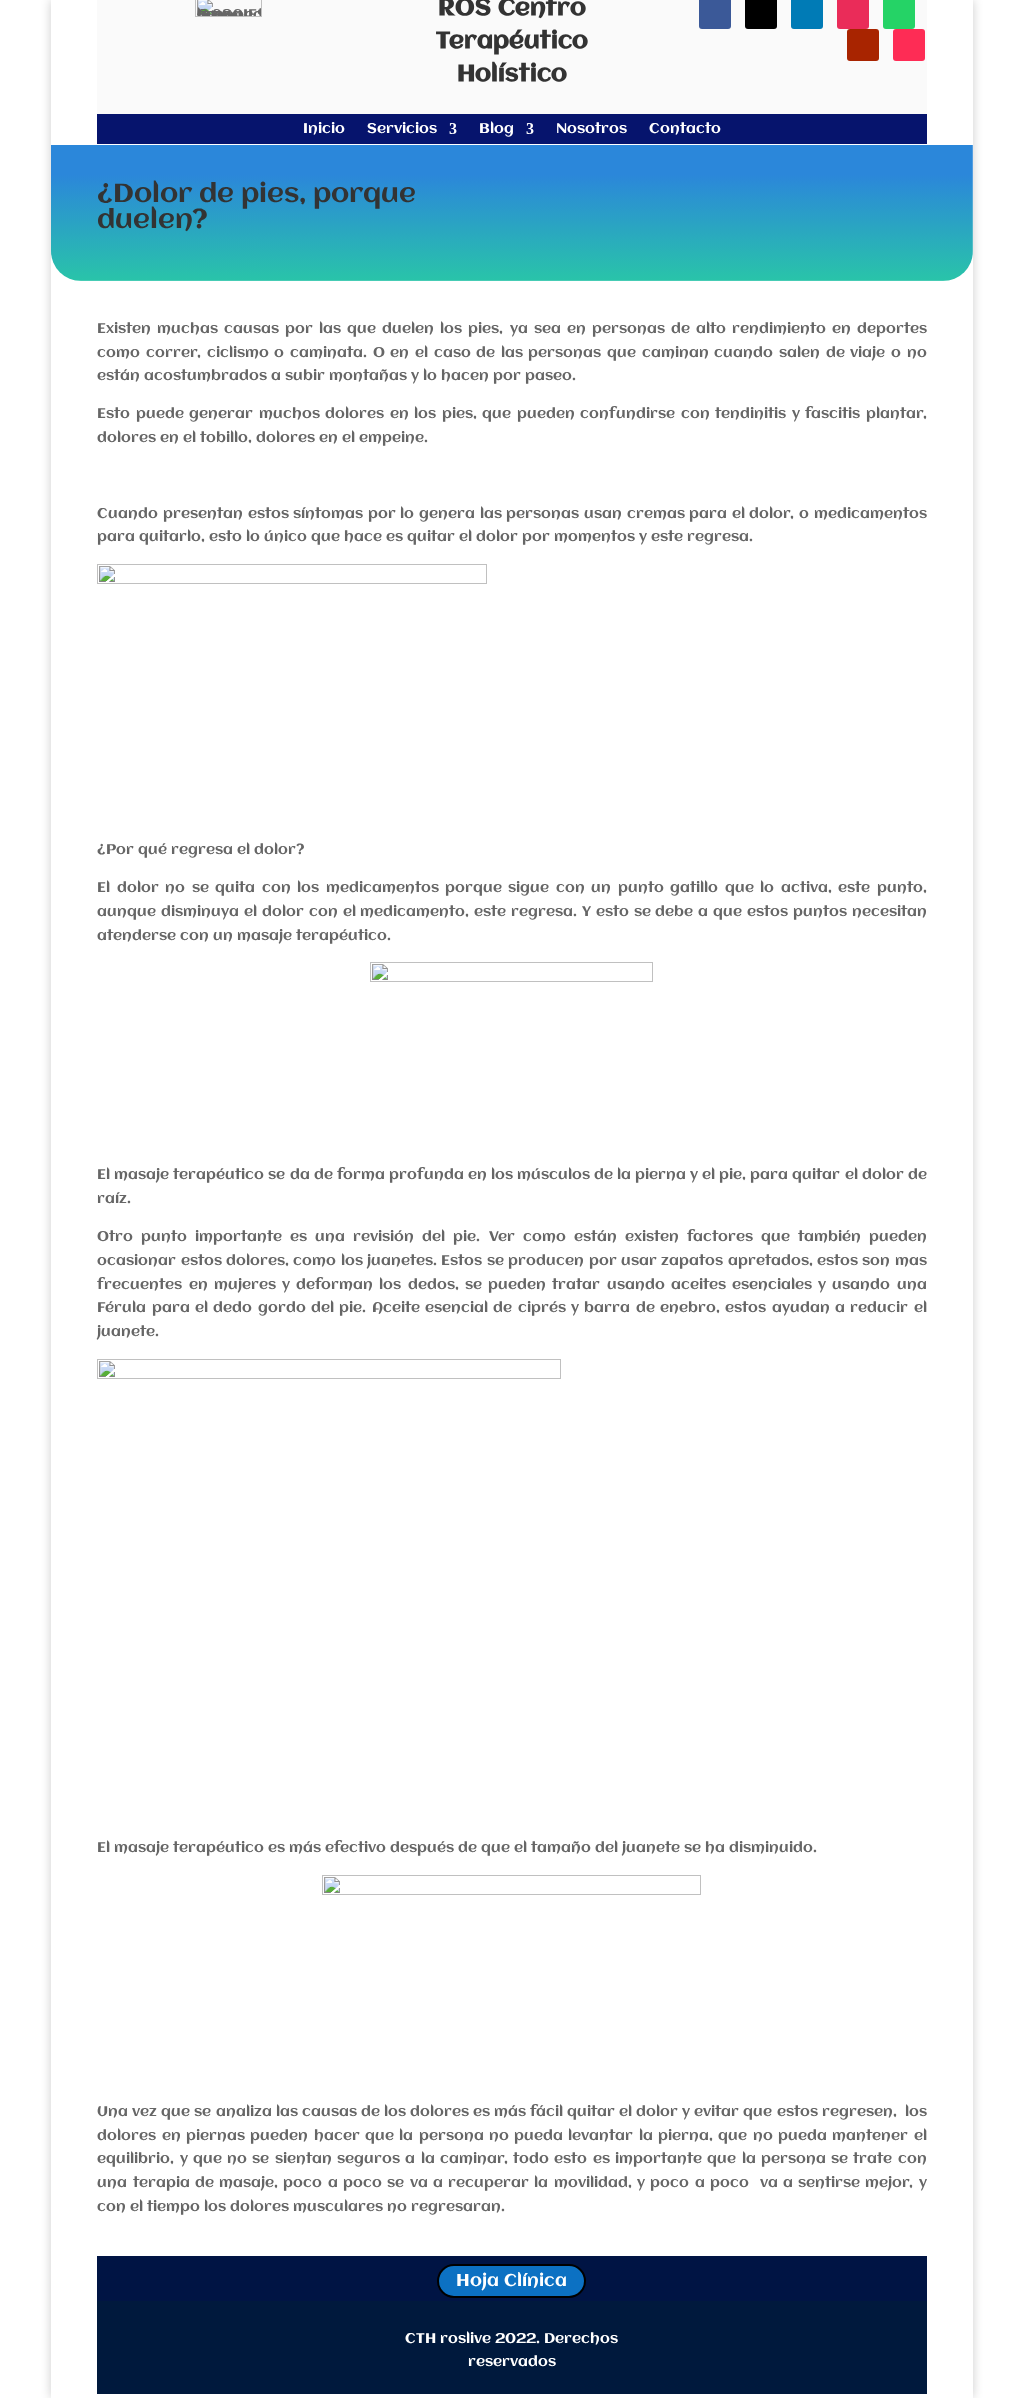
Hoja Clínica (511, 2281)
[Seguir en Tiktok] (909, 45)
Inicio (324, 129)
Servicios (402, 129)
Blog (496, 129)
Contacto (685, 129)
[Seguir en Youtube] (863, 45)
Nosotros (591, 129)
